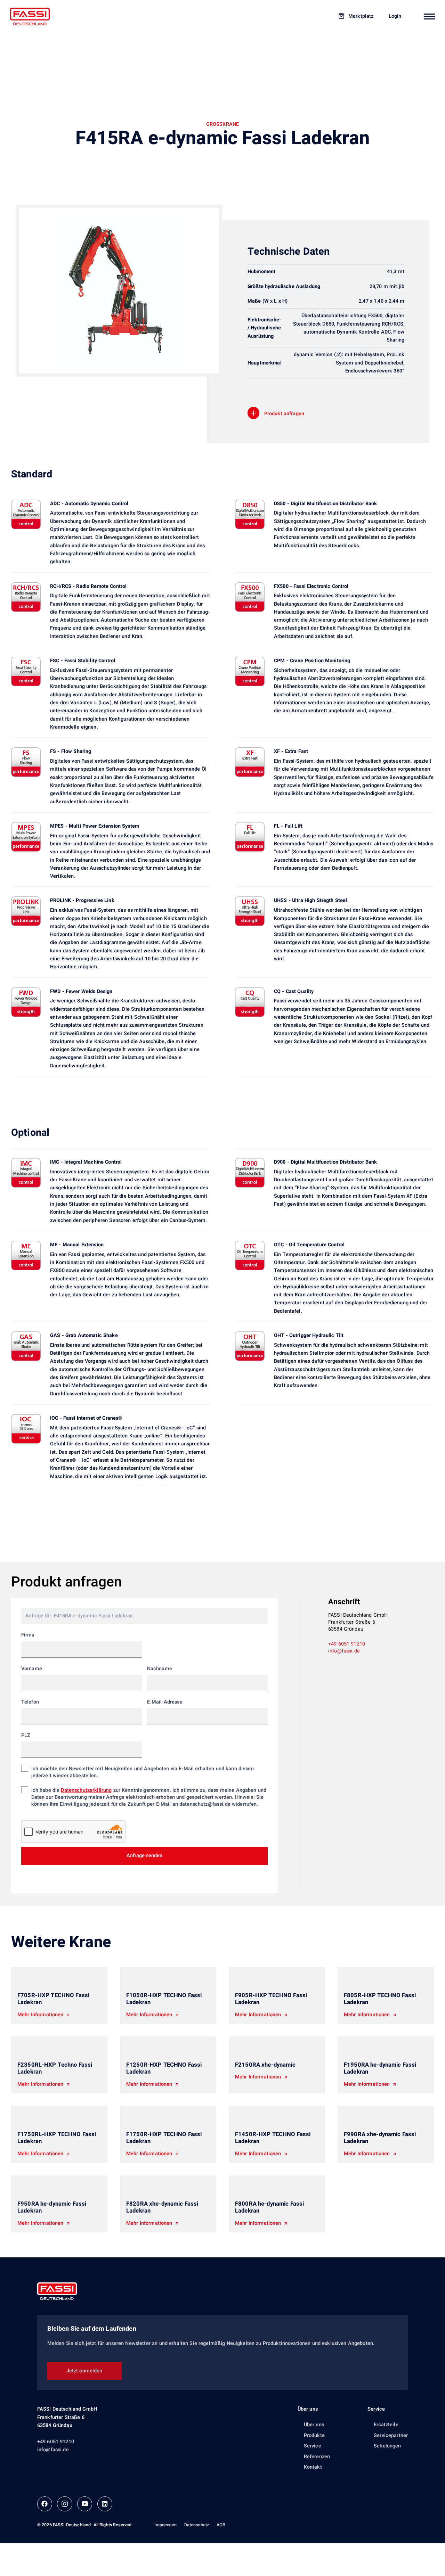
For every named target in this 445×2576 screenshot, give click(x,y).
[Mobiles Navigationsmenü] (429, 16)
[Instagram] (64, 2504)
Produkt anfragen (284, 414)
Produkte (314, 2435)
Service (313, 2446)
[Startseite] (30, 17)
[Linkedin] (105, 2504)
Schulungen (387, 2446)
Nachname (160, 1669)
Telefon (30, 1702)
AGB (221, 2525)
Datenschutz (197, 2525)
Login (395, 16)
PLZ (26, 1736)
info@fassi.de (344, 1651)
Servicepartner (391, 2435)
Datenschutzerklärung (86, 1790)
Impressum (165, 2525)
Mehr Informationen (41, 2015)
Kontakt (313, 2467)
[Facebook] (45, 2504)
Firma (28, 1635)
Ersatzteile (386, 2425)
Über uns (308, 2409)
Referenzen (317, 2457)
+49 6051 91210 (347, 1644)
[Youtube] (85, 2504)
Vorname (32, 1669)
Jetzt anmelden (84, 2371)
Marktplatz (361, 16)
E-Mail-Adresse (165, 1702)
